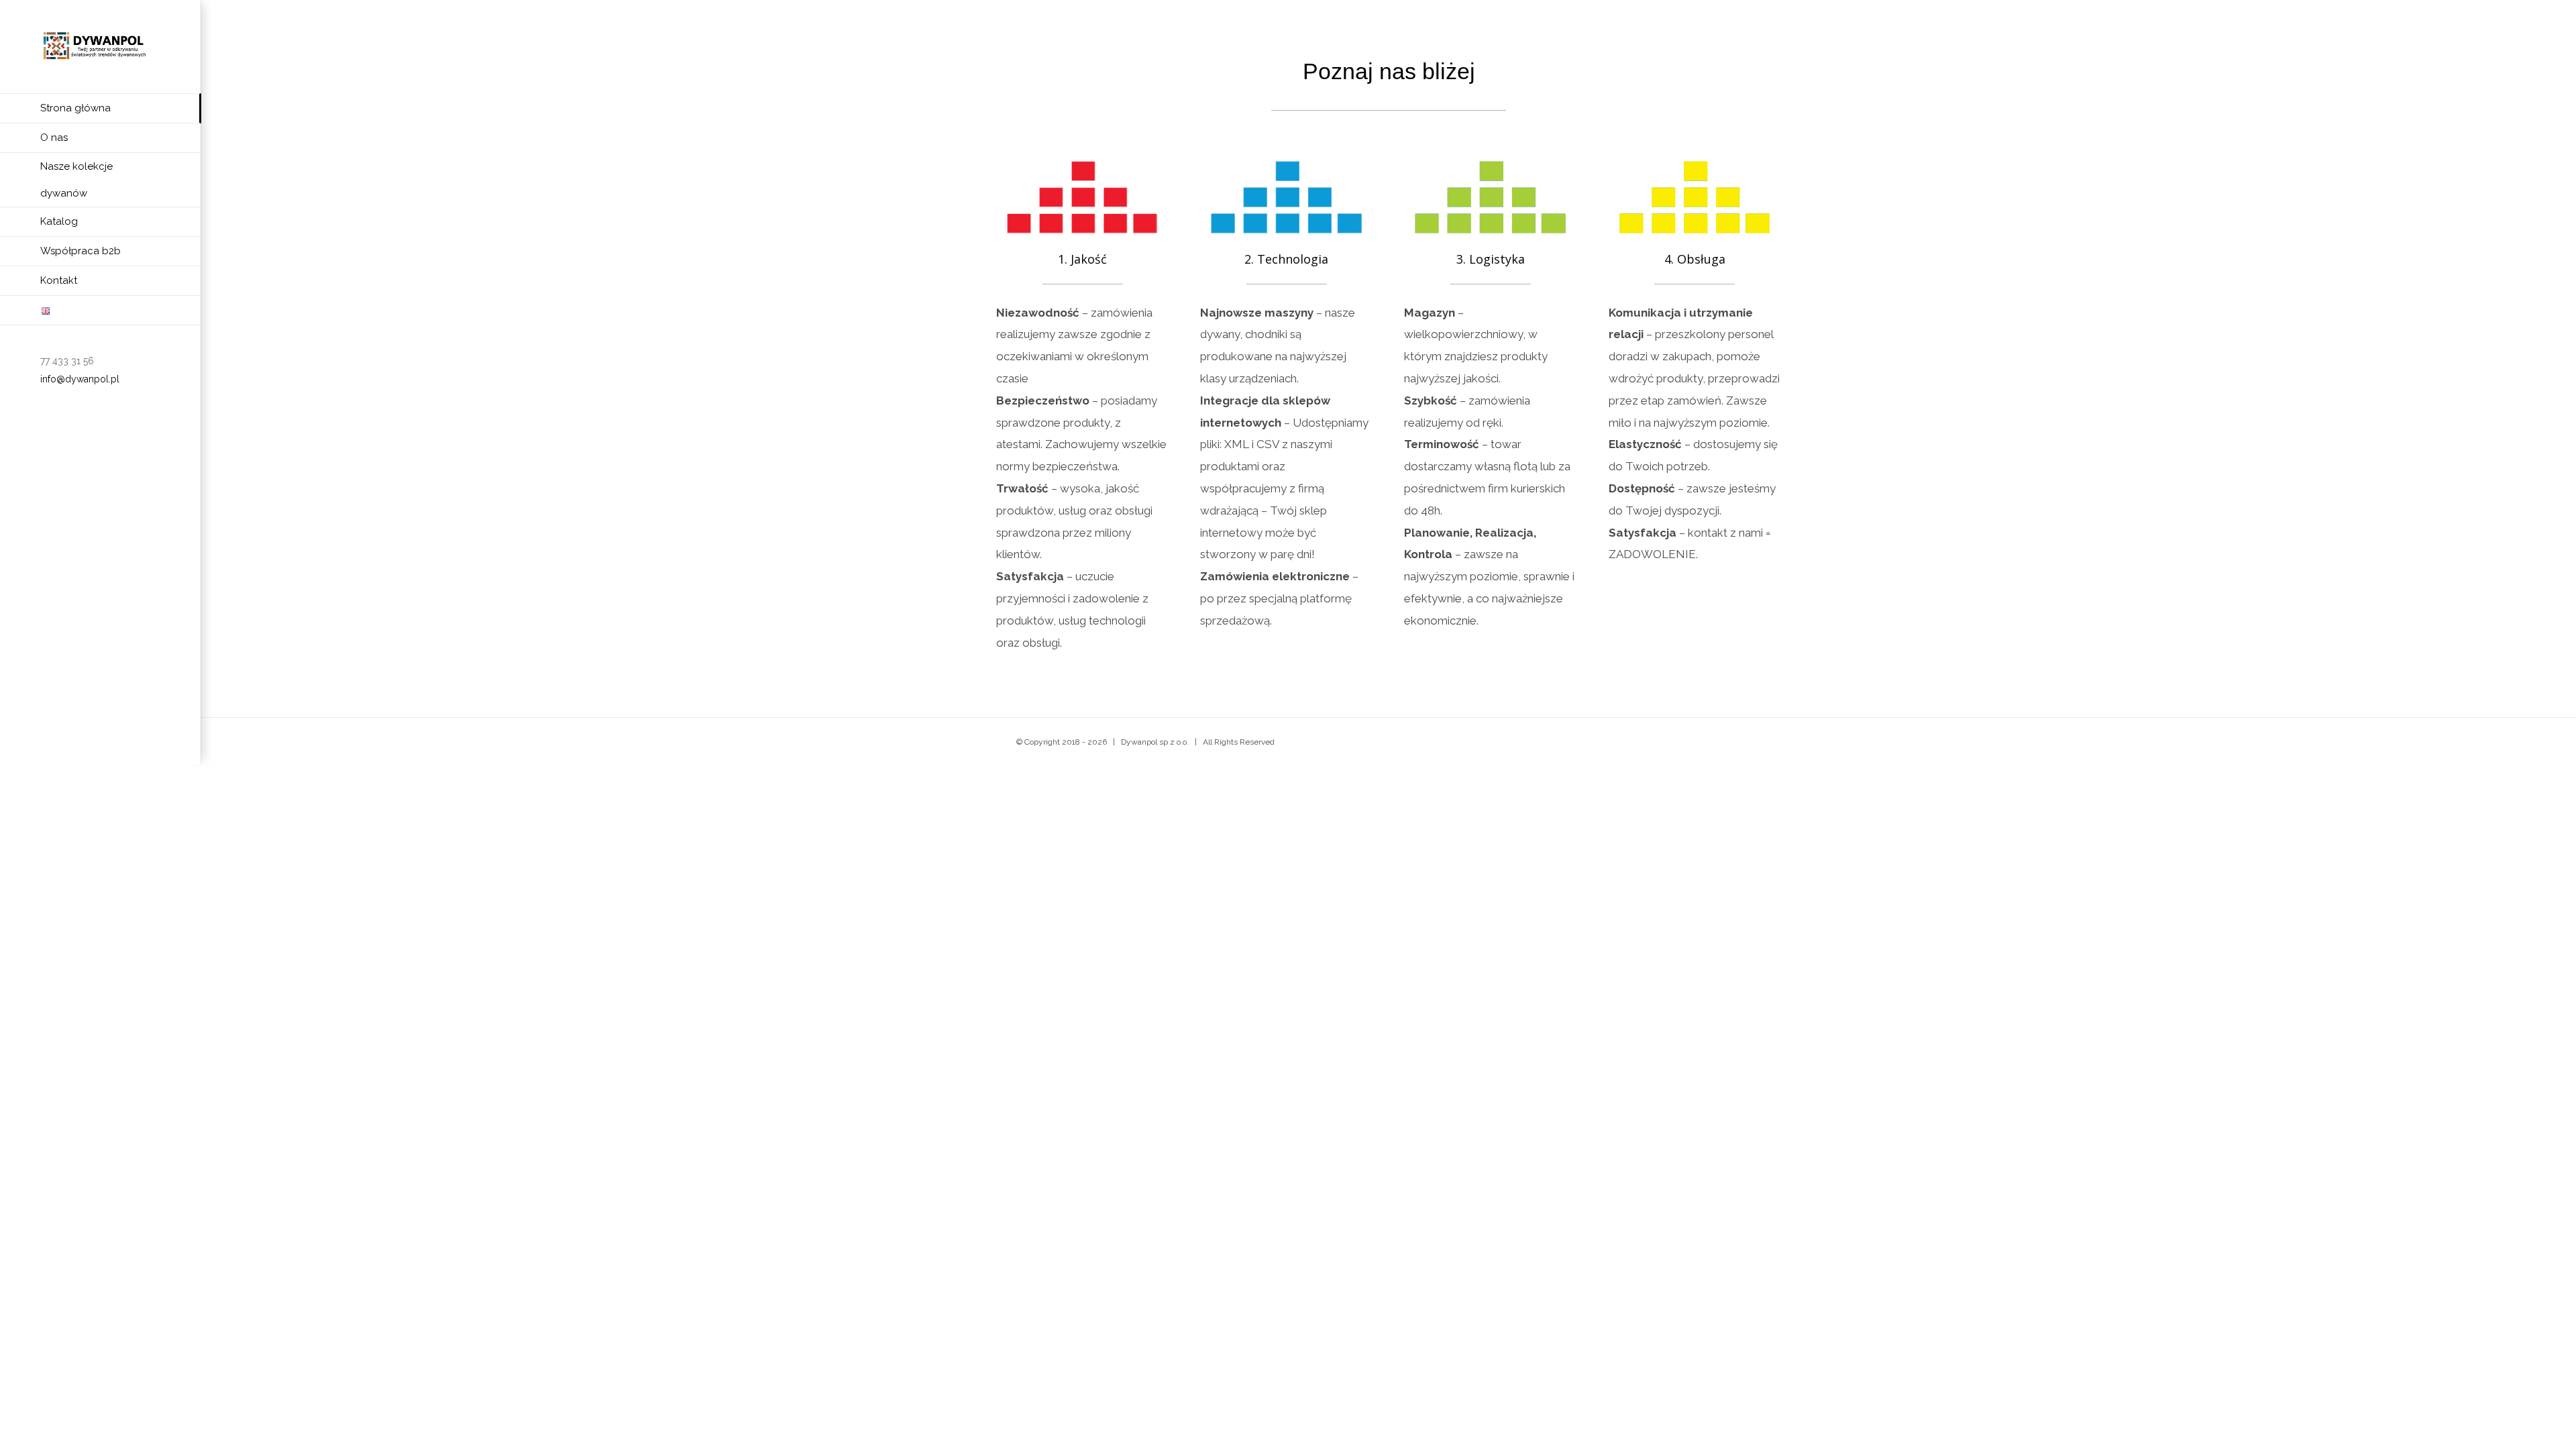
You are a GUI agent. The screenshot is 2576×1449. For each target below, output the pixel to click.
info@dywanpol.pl (80, 379)
